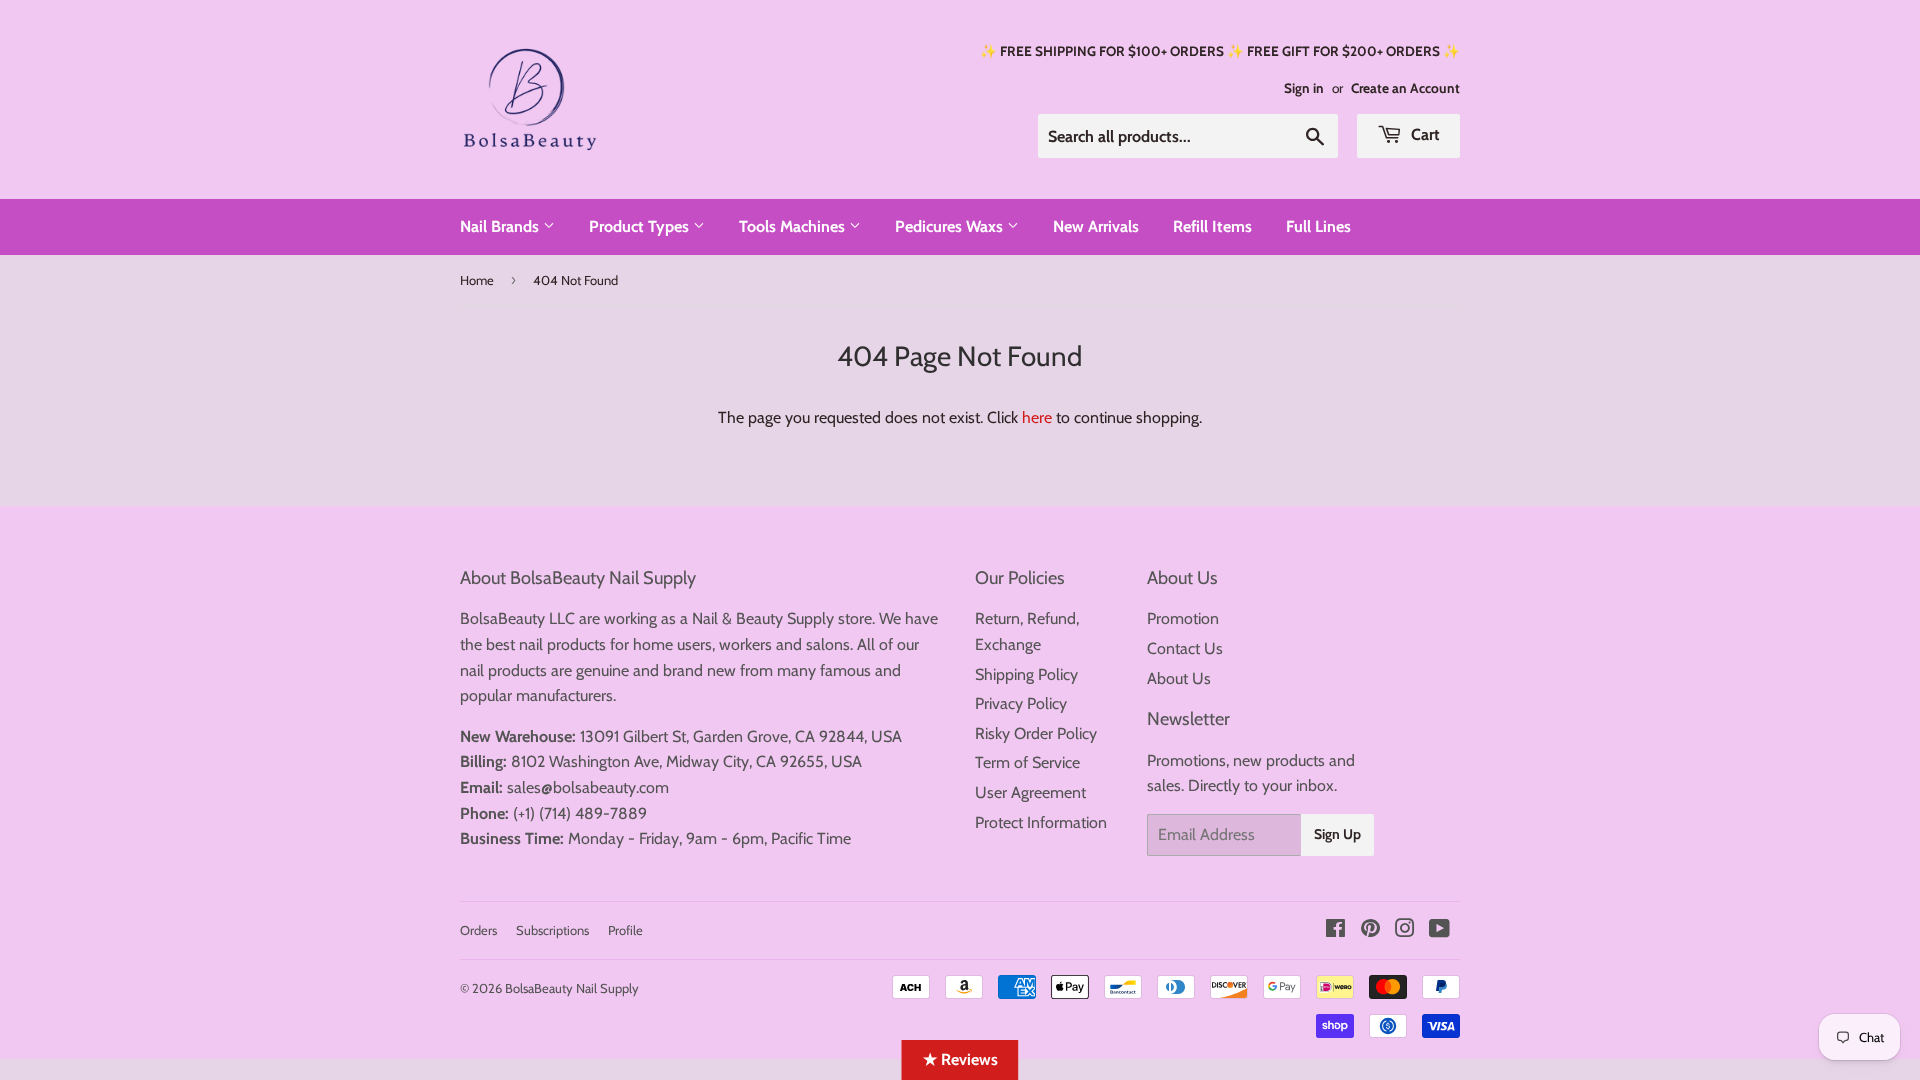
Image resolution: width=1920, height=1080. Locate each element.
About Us (1179, 678)
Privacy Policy (1021, 703)
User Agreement (1030, 792)
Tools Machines (794, 226)
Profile (625, 930)
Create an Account (1405, 88)
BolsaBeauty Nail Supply (572, 988)
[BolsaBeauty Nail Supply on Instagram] (1405, 930)
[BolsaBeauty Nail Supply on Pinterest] (1370, 930)
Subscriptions (552, 930)
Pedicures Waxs (951, 226)
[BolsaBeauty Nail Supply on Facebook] (1335, 930)
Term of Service (1027, 762)
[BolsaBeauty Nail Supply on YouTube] (1439, 930)
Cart (1423, 134)
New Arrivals (1096, 226)
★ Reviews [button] (960, 1059)
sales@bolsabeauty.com (588, 787)
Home (477, 280)
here (1037, 417)
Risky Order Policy (1036, 733)
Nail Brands (501, 226)
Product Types (641, 226)
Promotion (1183, 618)
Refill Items (1212, 226)
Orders (478, 930)
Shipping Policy (1026, 674)
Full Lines (1318, 226)
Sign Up (1337, 834)
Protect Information (1041, 822)
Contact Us (1185, 648)
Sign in (1304, 88)
